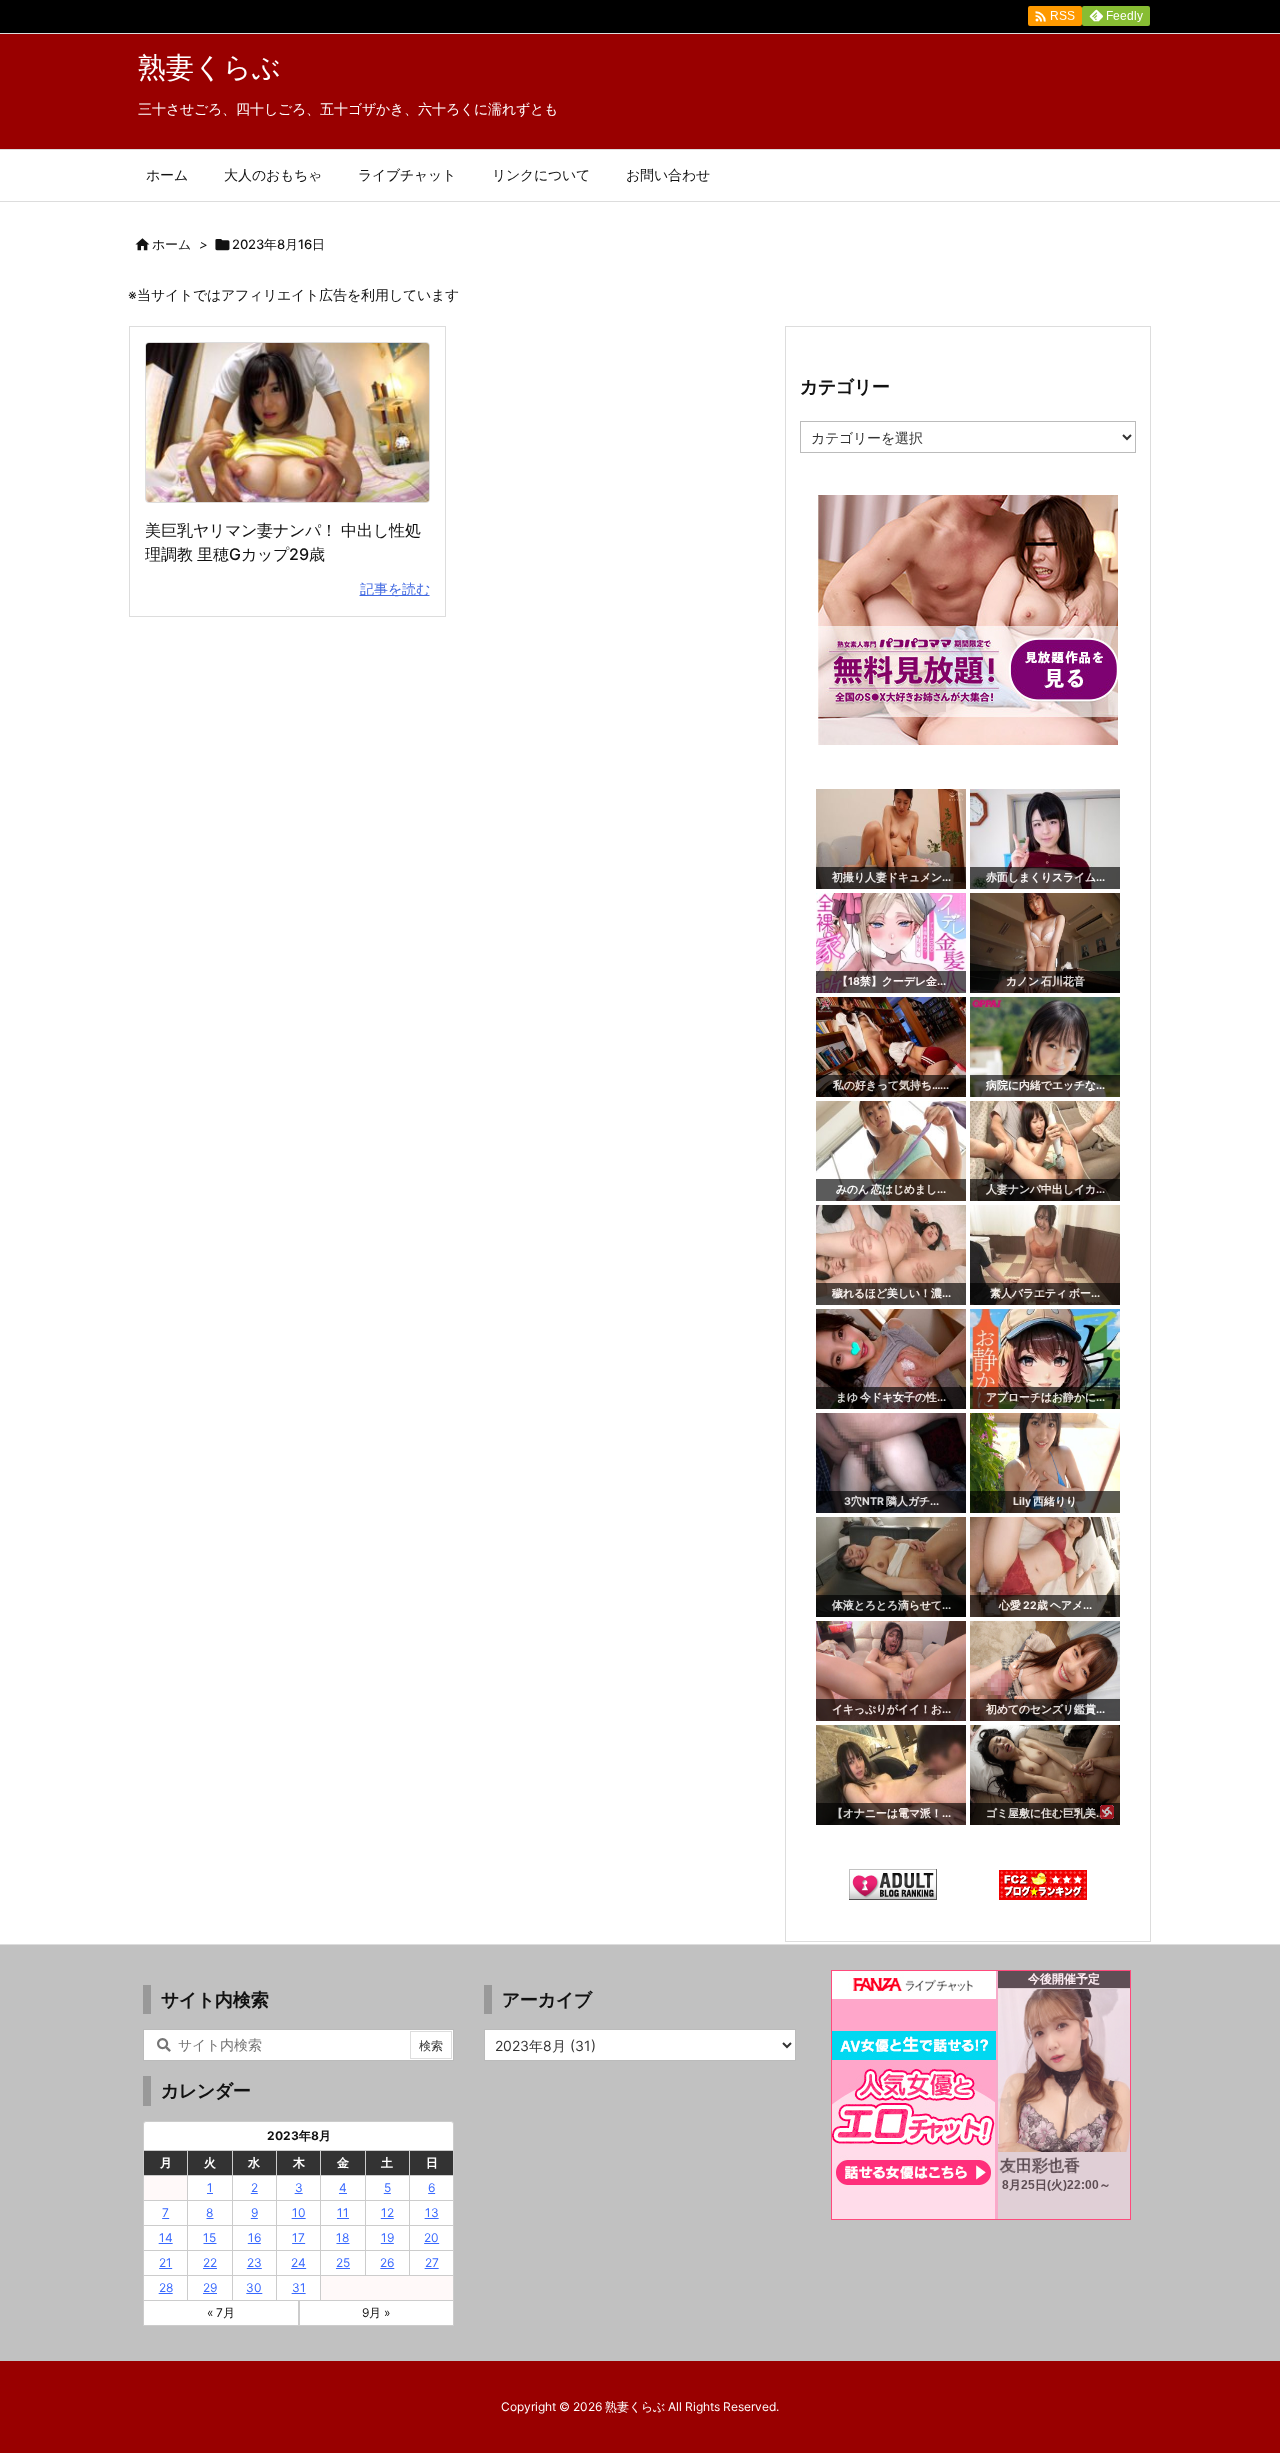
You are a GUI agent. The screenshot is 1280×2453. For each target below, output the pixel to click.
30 (254, 2287)
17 (298, 2237)
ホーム (171, 244)
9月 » (376, 2312)
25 (343, 2262)
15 (209, 2237)
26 (387, 2262)
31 (299, 2287)
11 (343, 2212)
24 (298, 2262)
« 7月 (221, 2312)
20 (431, 2237)
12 (387, 2212)
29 (210, 2287)
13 (432, 2212)
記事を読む (395, 588)
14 (166, 2237)
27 (432, 2262)
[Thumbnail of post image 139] (287, 422)
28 (166, 2287)
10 (299, 2212)
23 (254, 2262)
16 (254, 2237)
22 (210, 2262)
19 (387, 2237)
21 (165, 2262)
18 (342, 2237)
